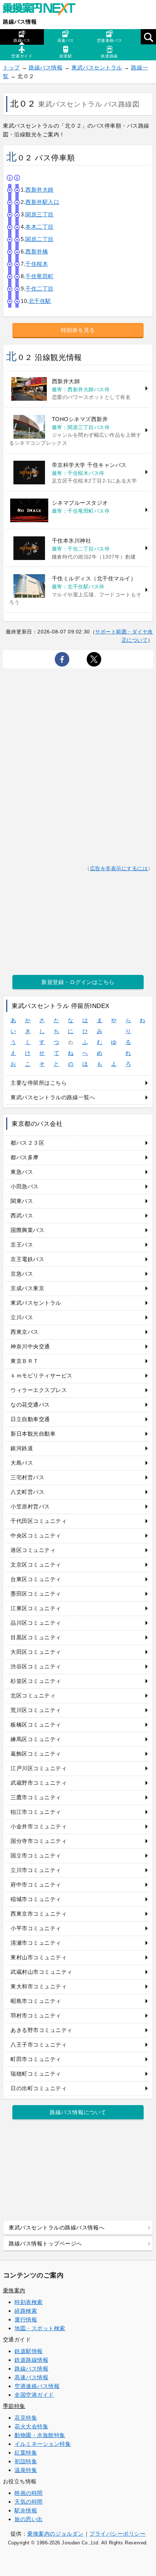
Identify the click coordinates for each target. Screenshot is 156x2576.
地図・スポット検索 (40, 2328)
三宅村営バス (27, 1477)
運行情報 (26, 2319)
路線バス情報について (78, 2112)
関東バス (22, 1201)
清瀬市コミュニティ (36, 1943)
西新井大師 (40, 190)
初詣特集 (26, 2461)
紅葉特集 (26, 2453)
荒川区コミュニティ (36, 1710)
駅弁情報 (26, 2510)
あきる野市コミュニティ (42, 2030)
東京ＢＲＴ (25, 1361)
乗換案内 (14, 2290)
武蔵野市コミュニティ (39, 1783)
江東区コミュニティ (36, 1608)
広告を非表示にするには (119, 869)
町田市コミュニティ (36, 2059)
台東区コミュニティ (36, 1579)
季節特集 (14, 2406)
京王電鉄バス (27, 1259)
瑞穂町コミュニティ (36, 2074)
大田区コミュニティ (36, 1652)
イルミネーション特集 (43, 2444)
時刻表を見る (78, 330)
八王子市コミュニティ (39, 2045)
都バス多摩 (25, 1157)
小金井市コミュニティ (39, 1826)
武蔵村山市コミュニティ (42, 1972)
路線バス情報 (20, 22)
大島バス (22, 1463)
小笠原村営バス (30, 1506)
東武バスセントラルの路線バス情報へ (57, 2227)
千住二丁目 (40, 289)
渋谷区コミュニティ (36, 1666)
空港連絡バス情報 (37, 2386)
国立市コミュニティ (36, 1855)
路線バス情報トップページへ (45, 2243)
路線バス (22, 40)
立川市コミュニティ (36, 1870)
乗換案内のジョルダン (55, 2534)
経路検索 (26, 2311)
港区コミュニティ (33, 1550)
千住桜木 (37, 264)
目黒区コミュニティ (36, 1637)
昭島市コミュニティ (36, 2001)
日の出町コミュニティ (39, 2088)
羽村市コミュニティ (36, 2015)
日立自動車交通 (30, 1419)
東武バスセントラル (97, 67)
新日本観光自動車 (33, 1434)
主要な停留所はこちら (39, 1083)
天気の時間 (29, 2502)
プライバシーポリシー (117, 2534)
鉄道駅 (66, 56)
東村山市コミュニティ (39, 1957)
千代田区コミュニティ (39, 1521)
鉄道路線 (109, 56)
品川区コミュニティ (36, 1623)
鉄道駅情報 (29, 2351)
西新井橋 (37, 251)
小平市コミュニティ (36, 1928)
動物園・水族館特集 (40, 2435)
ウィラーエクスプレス (39, 1390)
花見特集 (26, 2418)
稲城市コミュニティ (36, 1899)
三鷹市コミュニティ (36, 1797)
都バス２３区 (27, 1143)
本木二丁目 (40, 227)
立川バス (22, 1317)
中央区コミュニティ (36, 1535)
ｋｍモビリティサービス (42, 1375)
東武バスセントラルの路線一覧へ (53, 1097)
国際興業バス (27, 1230)
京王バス (22, 1245)
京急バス (22, 1274)
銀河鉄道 (22, 1448)
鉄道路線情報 (31, 2360)
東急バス (22, 1172)
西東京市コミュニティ (39, 1914)
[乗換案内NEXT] (43, 10)
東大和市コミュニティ (39, 1986)
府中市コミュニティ (36, 1885)
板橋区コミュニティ (36, 1725)
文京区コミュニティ (36, 1565)
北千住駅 (40, 301)
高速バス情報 (31, 2377)
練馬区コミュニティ (36, 1739)
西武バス (22, 1215)
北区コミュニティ (33, 1695)
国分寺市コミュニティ (39, 1841)
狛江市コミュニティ (36, 1812)
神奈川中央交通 (30, 1346)
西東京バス (25, 1332)
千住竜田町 (40, 276)
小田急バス (25, 1186)
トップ (11, 67)
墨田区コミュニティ (36, 1594)
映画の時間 (29, 2493)
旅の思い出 (29, 2519)
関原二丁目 (40, 239)
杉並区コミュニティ (36, 1681)
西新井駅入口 (42, 202)
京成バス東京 (27, 1288)
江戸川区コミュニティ (39, 1768)
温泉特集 (26, 2470)
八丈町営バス (27, 1492)
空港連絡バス (109, 40)
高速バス (66, 40)
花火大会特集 (31, 2426)
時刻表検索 (29, 2302)
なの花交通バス (30, 1405)
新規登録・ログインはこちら (78, 982)
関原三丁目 (40, 214)
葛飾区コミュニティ (36, 1754)
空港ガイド (22, 56)
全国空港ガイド (34, 2395)
